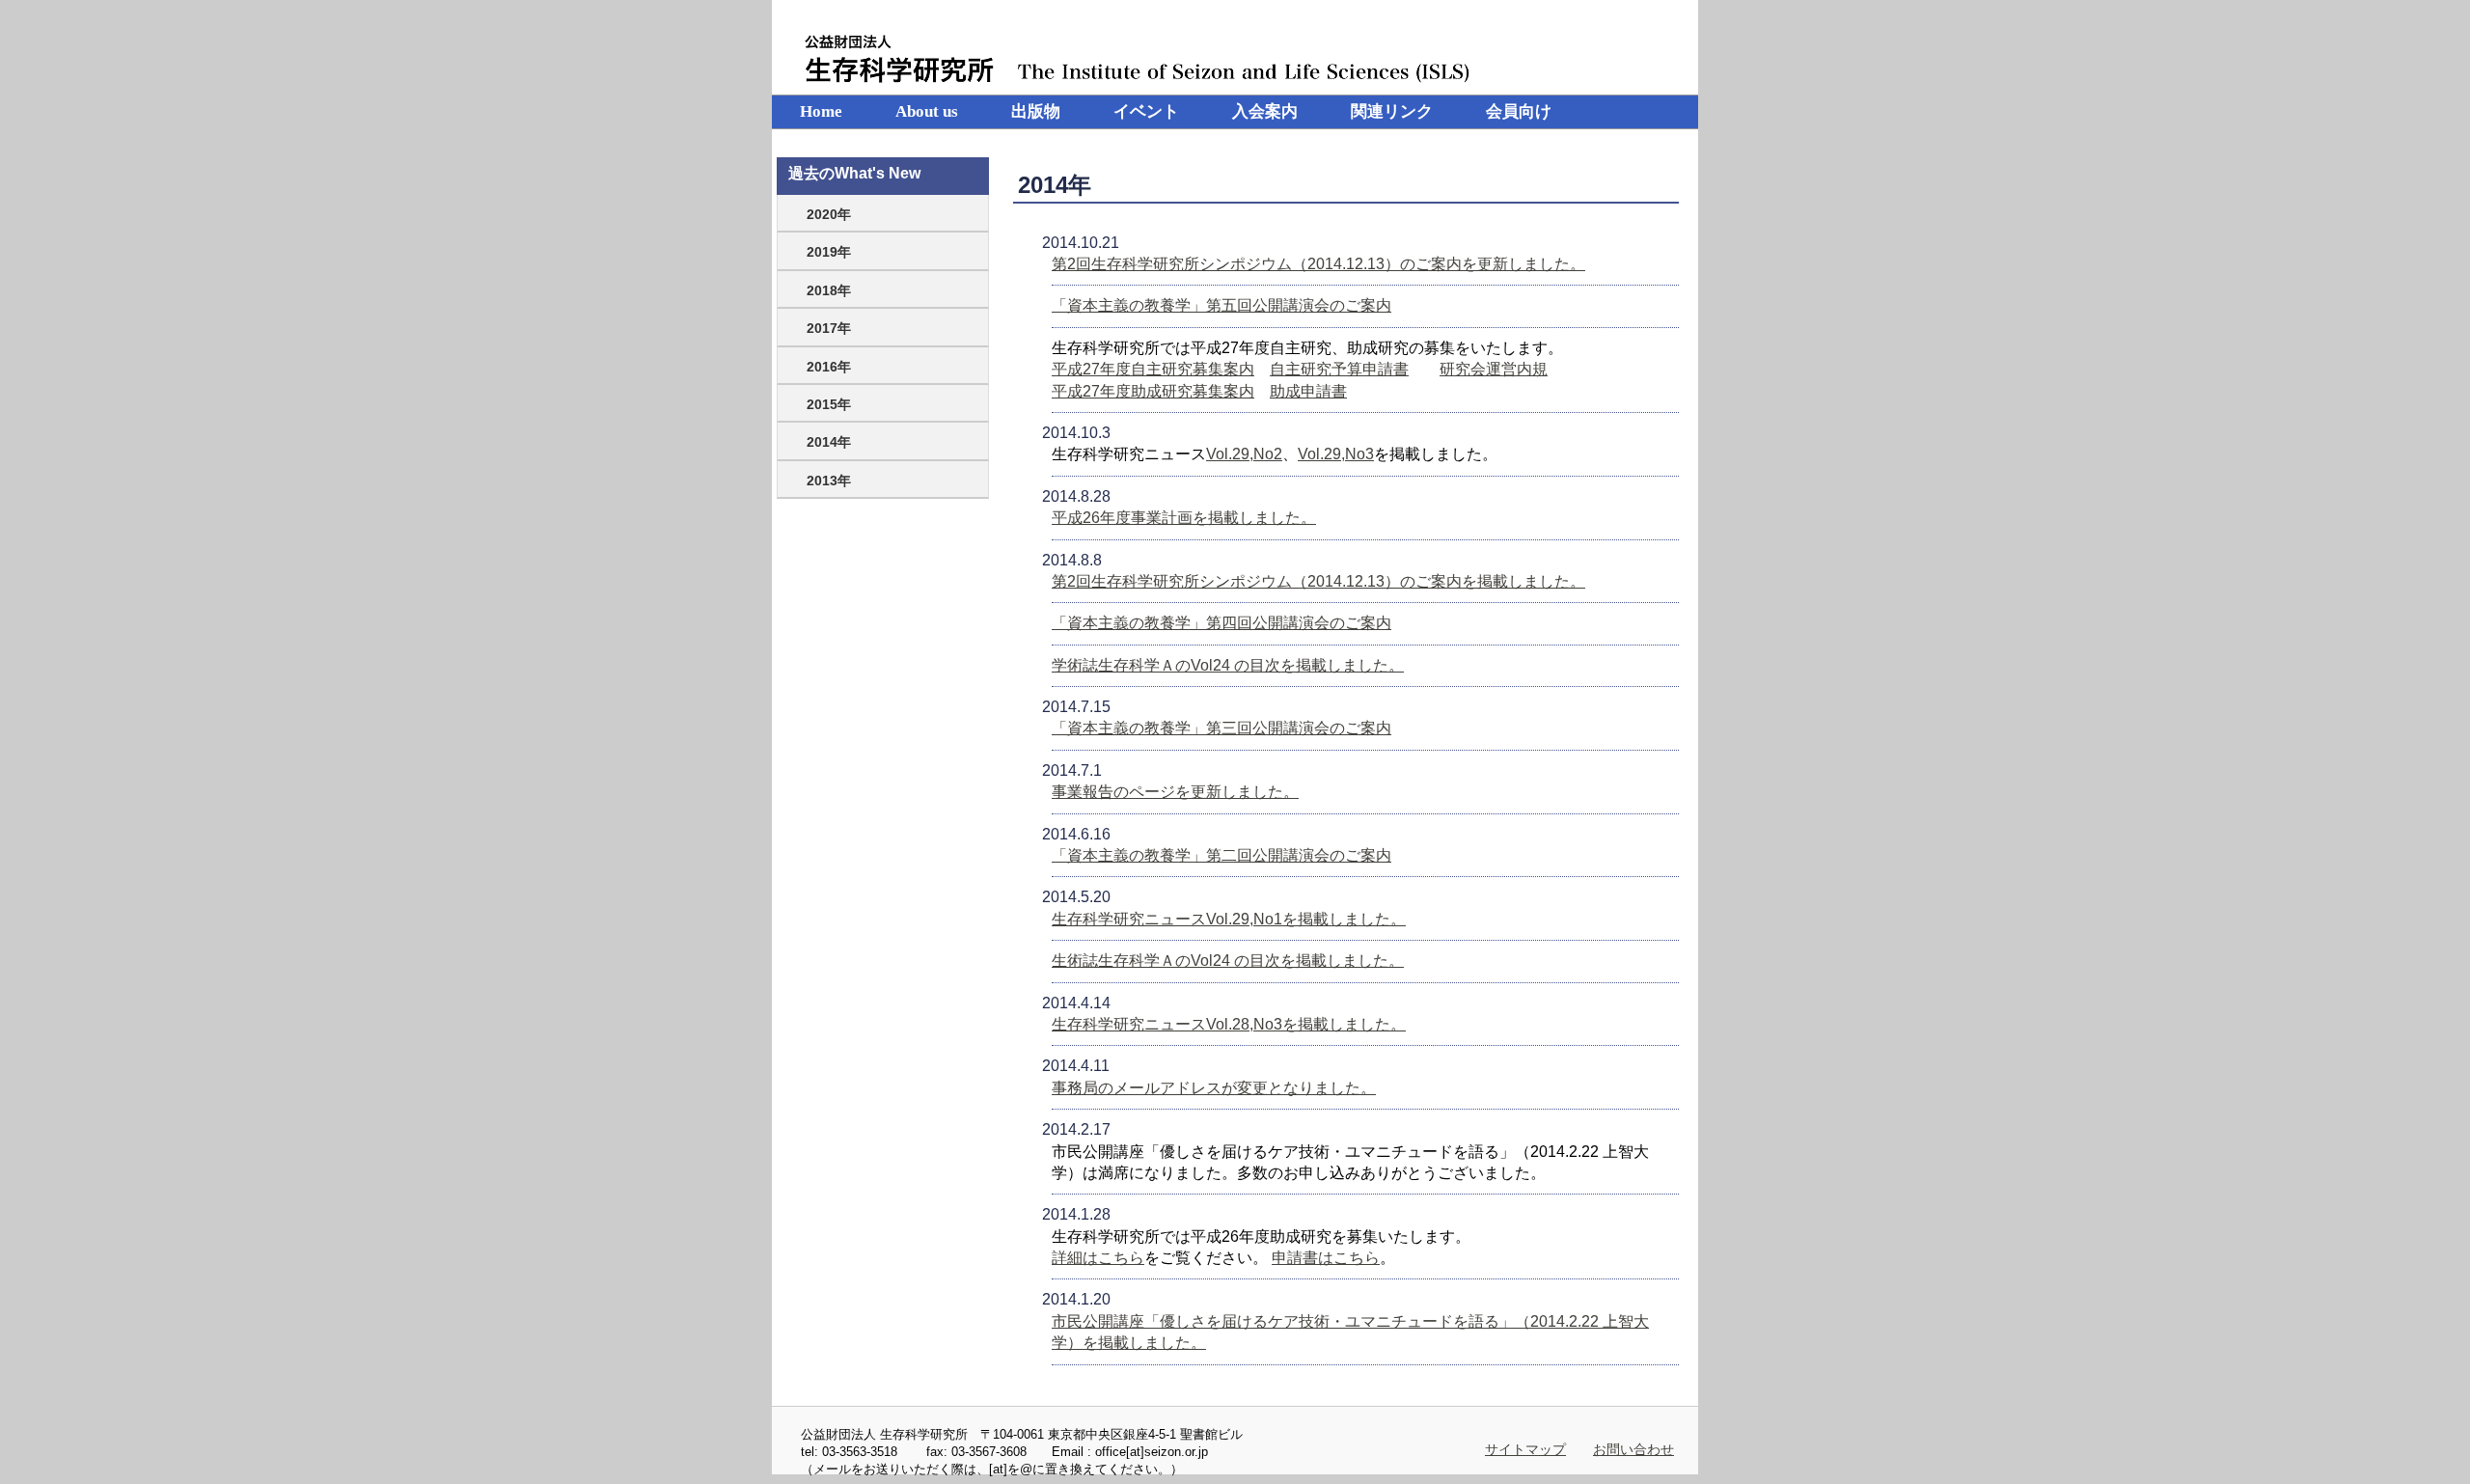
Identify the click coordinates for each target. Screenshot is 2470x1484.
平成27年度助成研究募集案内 (1153, 391)
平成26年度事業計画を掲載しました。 (1184, 518)
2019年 (829, 252)
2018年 (829, 290)
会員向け (1519, 111)
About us (927, 111)
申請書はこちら (1326, 1258)
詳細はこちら (1098, 1258)
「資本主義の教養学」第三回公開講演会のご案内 (1221, 728)
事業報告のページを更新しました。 (1175, 792)
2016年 (829, 367)
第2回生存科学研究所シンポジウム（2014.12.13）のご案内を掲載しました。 (1318, 581)
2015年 (829, 404)
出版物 (1036, 111)
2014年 (829, 442)
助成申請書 (1308, 391)
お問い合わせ (1633, 1449)
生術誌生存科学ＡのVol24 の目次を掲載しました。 (1228, 961)
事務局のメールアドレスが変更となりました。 (1214, 1088)
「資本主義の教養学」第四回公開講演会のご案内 (1221, 623)
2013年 (829, 481)
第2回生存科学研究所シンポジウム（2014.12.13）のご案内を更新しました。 (1318, 264)
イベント (1146, 111)
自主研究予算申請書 (1339, 369)
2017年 (829, 328)
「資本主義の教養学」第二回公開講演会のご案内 (1221, 855)
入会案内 (1265, 111)
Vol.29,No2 (1244, 454)
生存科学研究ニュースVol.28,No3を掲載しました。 (1229, 1024)
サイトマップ (1525, 1449)
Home (821, 111)
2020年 (829, 214)
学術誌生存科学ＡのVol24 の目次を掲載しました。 (1228, 665)
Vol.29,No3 (1336, 454)
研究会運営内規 (1494, 369)
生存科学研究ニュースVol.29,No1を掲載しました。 (1229, 919)
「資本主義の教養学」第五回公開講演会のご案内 (1221, 305)
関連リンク (1392, 111)
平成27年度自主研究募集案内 (1153, 369)
